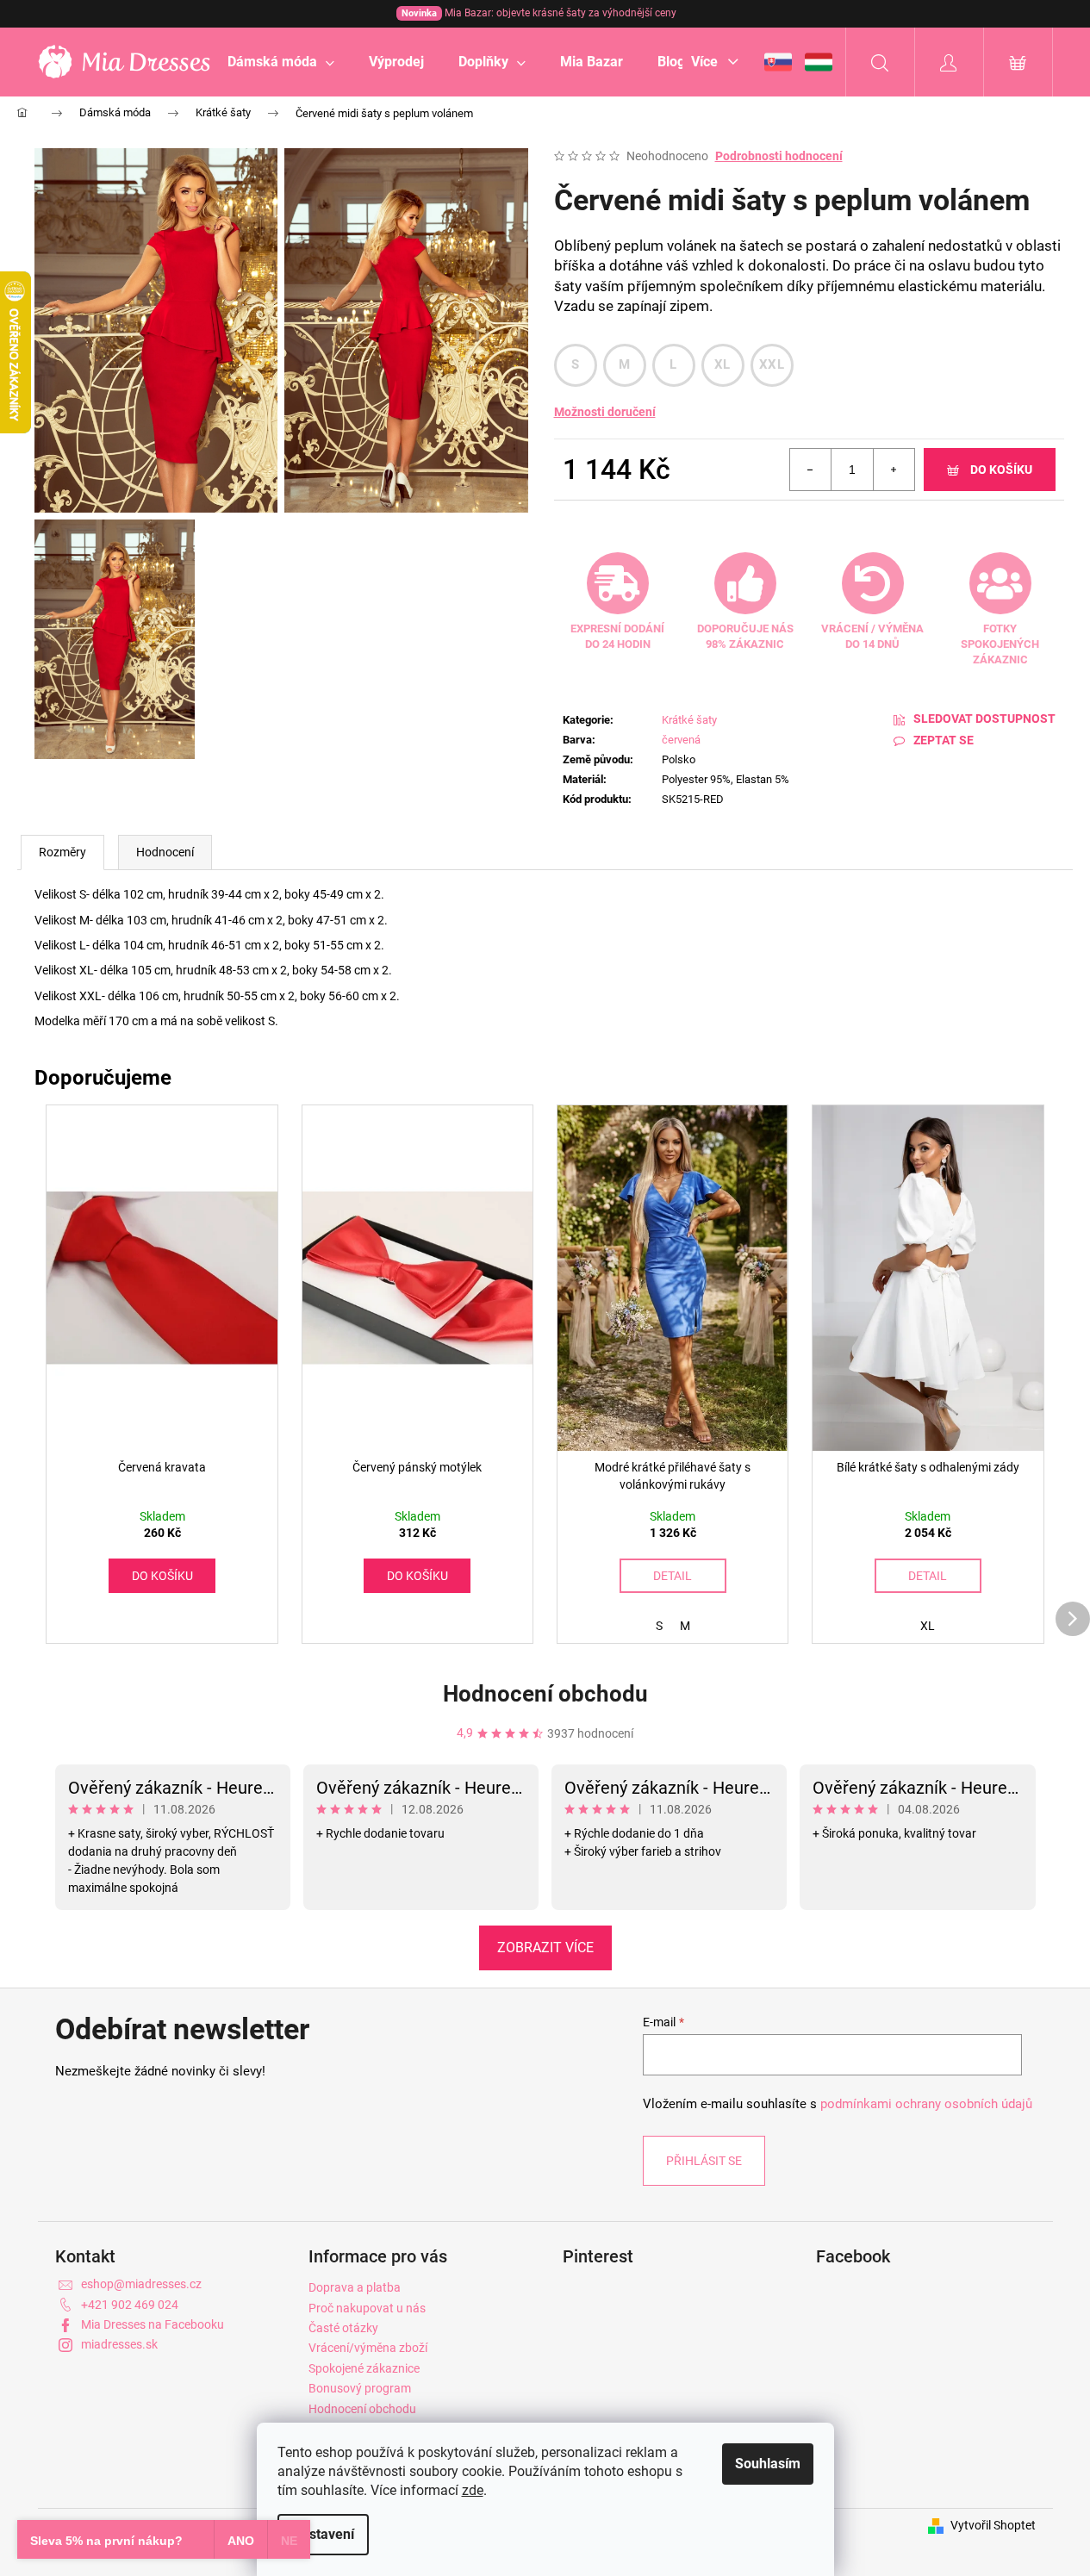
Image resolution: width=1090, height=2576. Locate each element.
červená (681, 740)
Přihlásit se (704, 2161)
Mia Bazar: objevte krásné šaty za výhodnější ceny (539, 13)
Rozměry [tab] (62, 852)
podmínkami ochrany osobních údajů (926, 2104)
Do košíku (1001, 470)
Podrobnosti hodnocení (779, 156)
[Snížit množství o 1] (811, 470)
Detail (673, 1576)
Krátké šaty (689, 720)
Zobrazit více (545, 1948)
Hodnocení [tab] (165, 852)
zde (473, 2490)
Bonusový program (360, 2388)
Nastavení (323, 2534)
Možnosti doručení (605, 412)
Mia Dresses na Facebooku (153, 2324)
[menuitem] (281, 62)
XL (723, 364)
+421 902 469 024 (130, 2305)
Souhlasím (768, 2464)
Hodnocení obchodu (545, 1694)
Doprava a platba (355, 2287)
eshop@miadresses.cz (141, 2284)
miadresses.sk (119, 2344)
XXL (772, 364)
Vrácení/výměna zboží (368, 2348)
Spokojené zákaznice (364, 2368)
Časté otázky (343, 2328)
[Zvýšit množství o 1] (894, 470)
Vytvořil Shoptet (993, 2525)
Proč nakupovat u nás (367, 2308)
